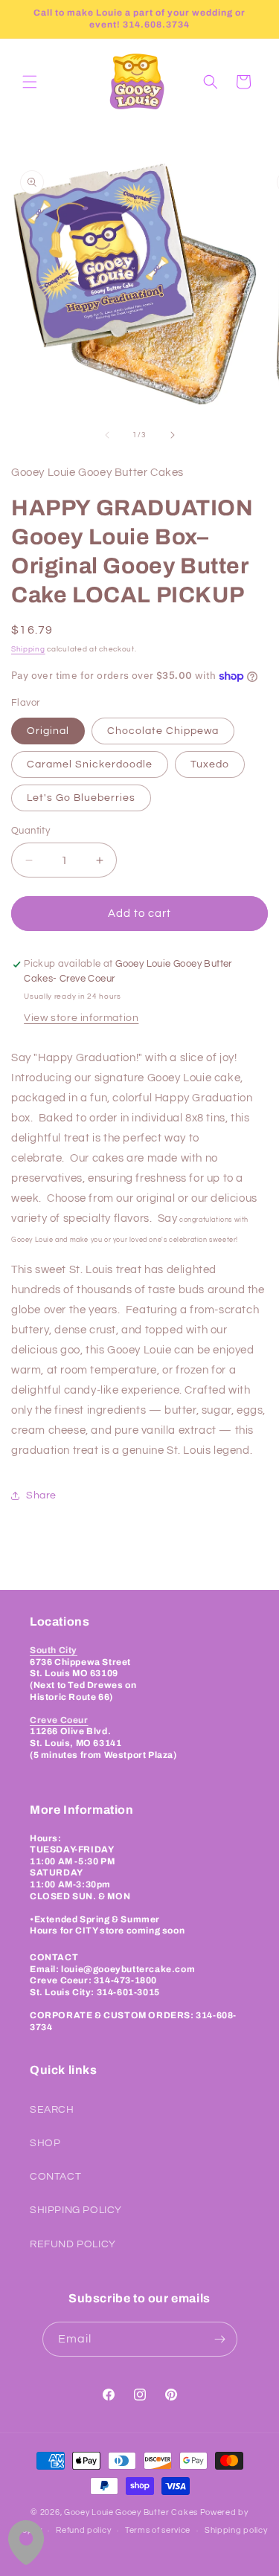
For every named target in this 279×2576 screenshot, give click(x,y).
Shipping (28, 649)
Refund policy (83, 2530)
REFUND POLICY (73, 2244)
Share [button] (41, 1495)
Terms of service (158, 2530)
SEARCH (52, 2110)
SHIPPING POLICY (76, 2210)
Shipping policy (236, 2530)
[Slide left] (107, 435)
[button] (30, 82)
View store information (81, 1018)
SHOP (45, 2143)
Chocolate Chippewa (163, 731)
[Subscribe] (220, 2339)
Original (48, 731)
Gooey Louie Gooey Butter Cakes (131, 2512)
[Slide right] (173, 435)
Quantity (31, 831)
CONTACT (55, 2177)
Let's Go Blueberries (81, 798)
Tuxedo (210, 764)
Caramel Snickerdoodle (90, 764)
